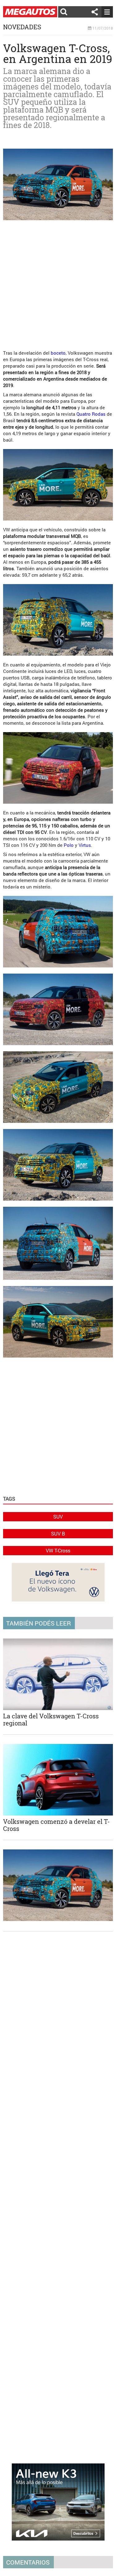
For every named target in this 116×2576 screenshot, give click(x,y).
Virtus (85, 845)
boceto (58, 353)
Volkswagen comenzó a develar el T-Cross (56, 1825)
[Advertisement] (58, 283)
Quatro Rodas (91, 414)
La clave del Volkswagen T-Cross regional (51, 1719)
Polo (69, 845)
